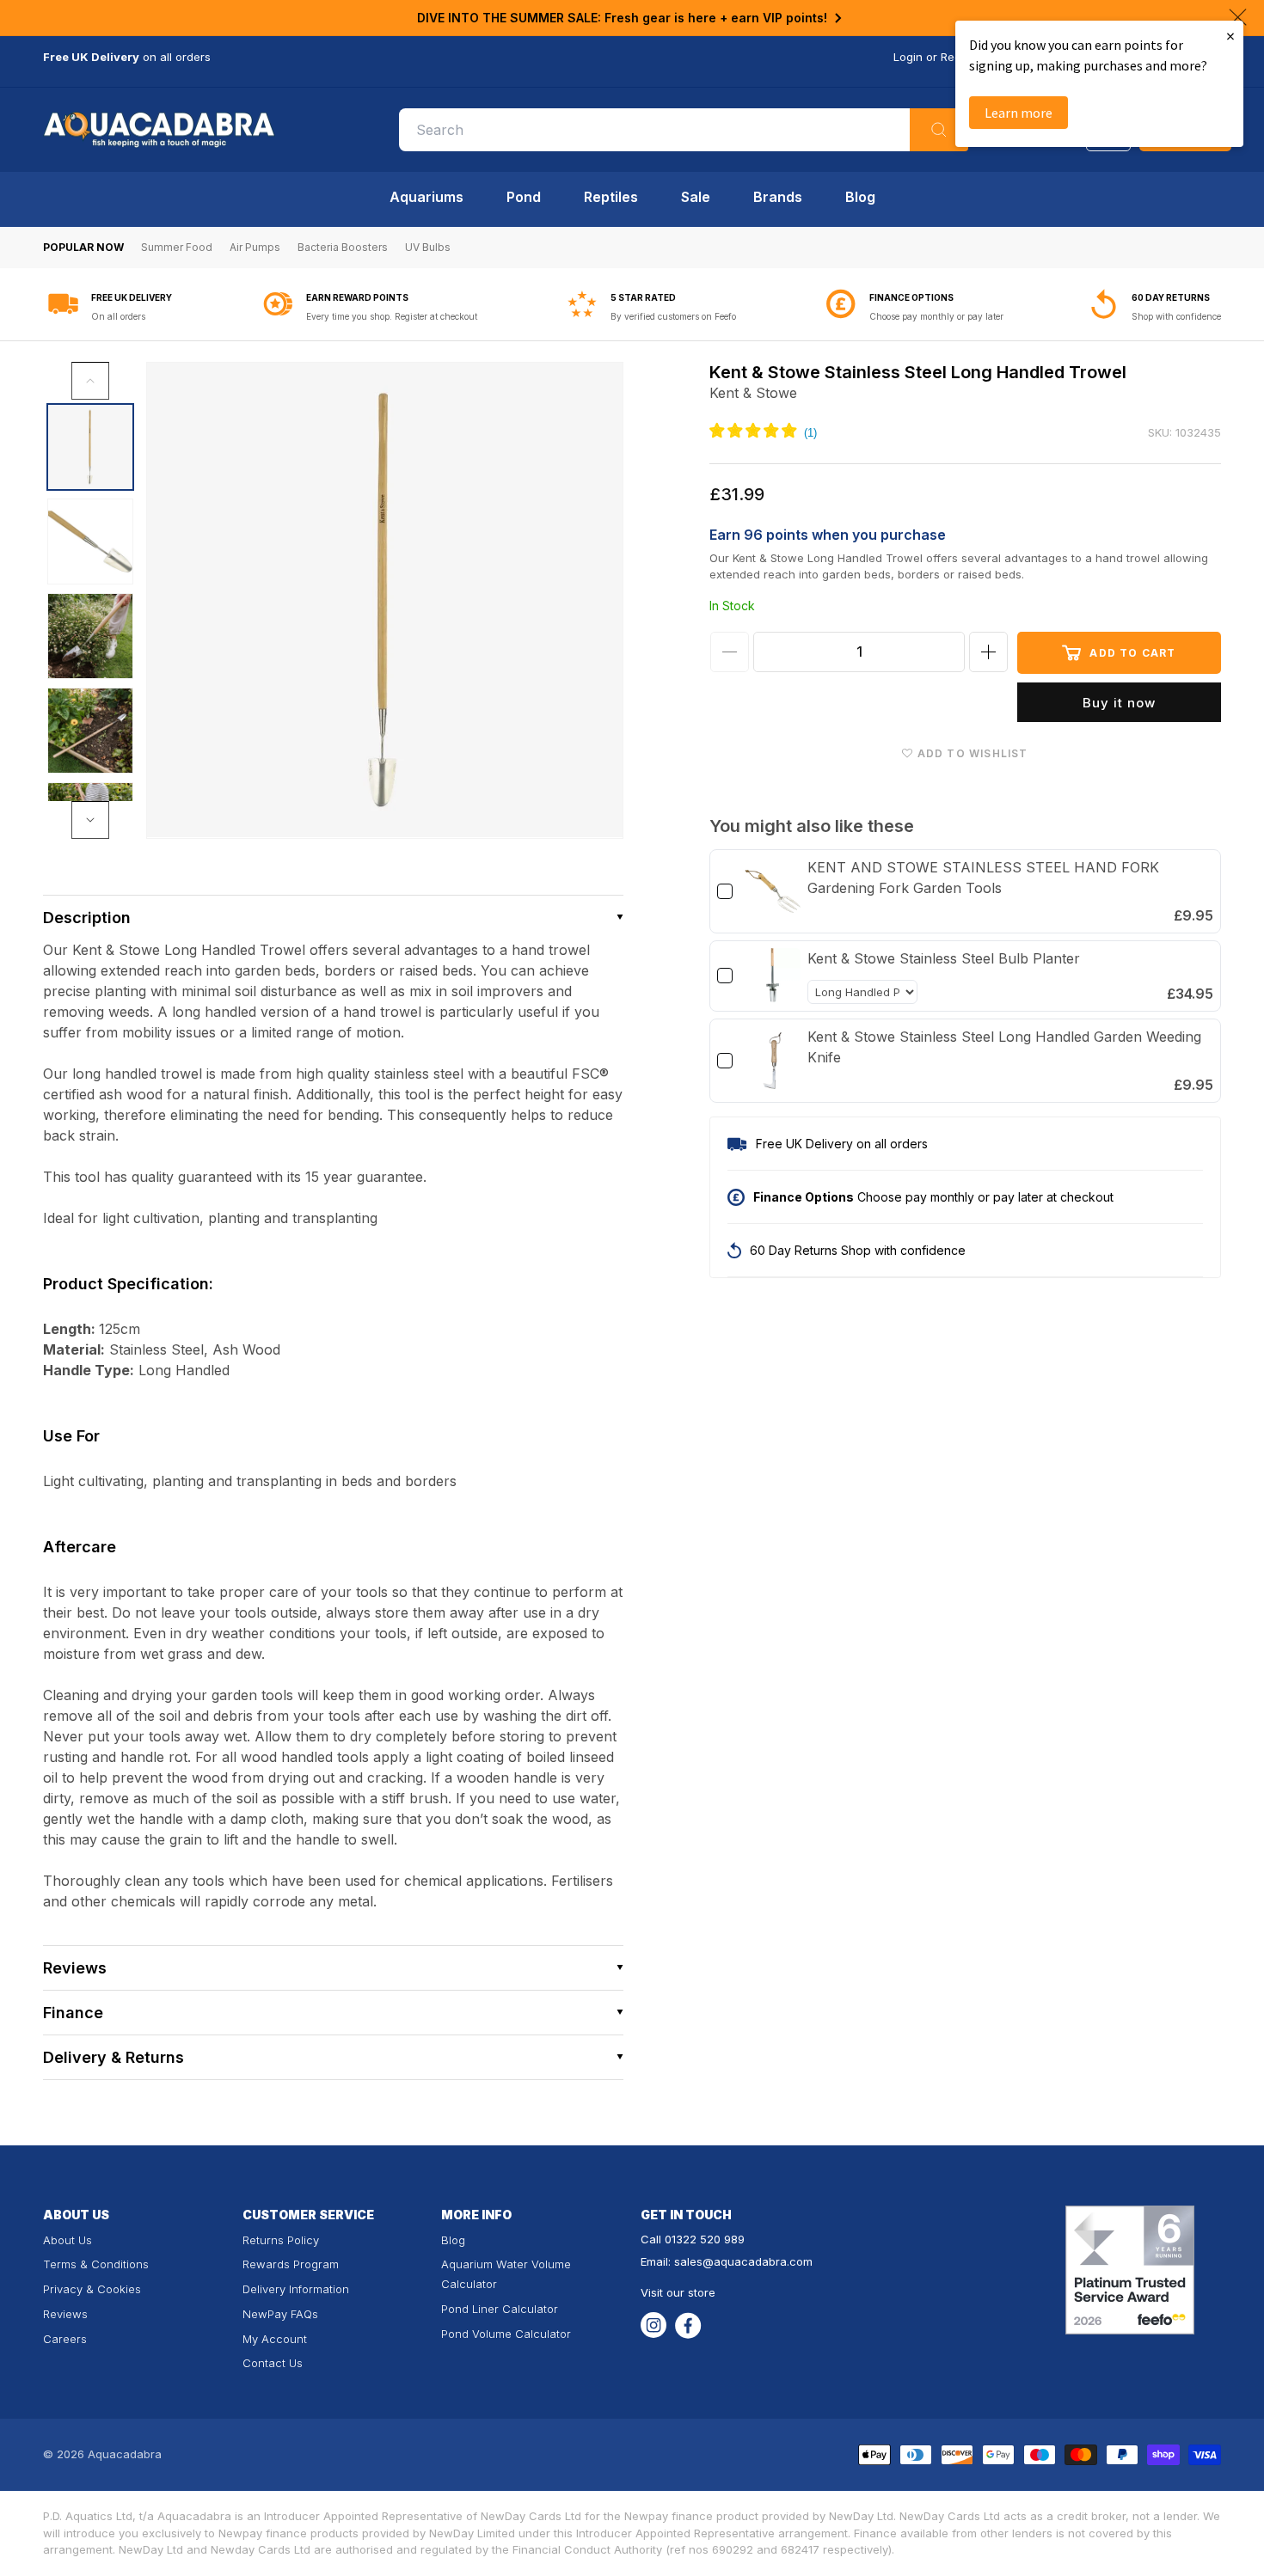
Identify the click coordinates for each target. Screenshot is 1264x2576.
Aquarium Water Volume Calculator (506, 2274)
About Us (67, 2240)
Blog (860, 197)
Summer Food (177, 247)
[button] (333, 918)
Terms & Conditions (96, 2264)
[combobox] (684, 130)
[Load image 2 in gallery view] (90, 542)
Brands (778, 197)
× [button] (1230, 36)
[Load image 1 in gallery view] (90, 447)
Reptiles (611, 197)
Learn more (1019, 113)
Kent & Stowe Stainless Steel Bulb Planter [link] (944, 958)
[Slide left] (90, 381)
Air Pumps (255, 247)
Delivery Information (296, 2289)
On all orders (118, 316)
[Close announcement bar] (1238, 17)
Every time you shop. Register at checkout (392, 316)
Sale (696, 197)
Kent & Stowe (753, 393)
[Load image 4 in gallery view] (90, 731)
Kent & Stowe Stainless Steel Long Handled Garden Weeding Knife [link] (1004, 1047)
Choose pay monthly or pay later (936, 316)
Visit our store (678, 2292)
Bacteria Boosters (343, 247)
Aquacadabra (125, 2454)
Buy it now (1119, 703)
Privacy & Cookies (92, 2289)
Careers (65, 2339)
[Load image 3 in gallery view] (90, 636)
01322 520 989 (705, 2239)
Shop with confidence (1176, 316)
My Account (275, 2339)
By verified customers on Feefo (673, 316)
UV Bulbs (428, 247)
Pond (524, 197)
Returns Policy (281, 2240)
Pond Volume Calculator (506, 2334)
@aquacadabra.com (758, 2261)
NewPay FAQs (280, 2314)
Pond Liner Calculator (500, 2309)
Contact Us (273, 2363)
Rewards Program (291, 2264)
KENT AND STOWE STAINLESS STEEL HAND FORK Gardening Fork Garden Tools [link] (983, 878)
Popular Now (83, 247)
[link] (772, 891)
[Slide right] (90, 820)
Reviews (65, 2314)
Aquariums (426, 197)
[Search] (939, 130)
